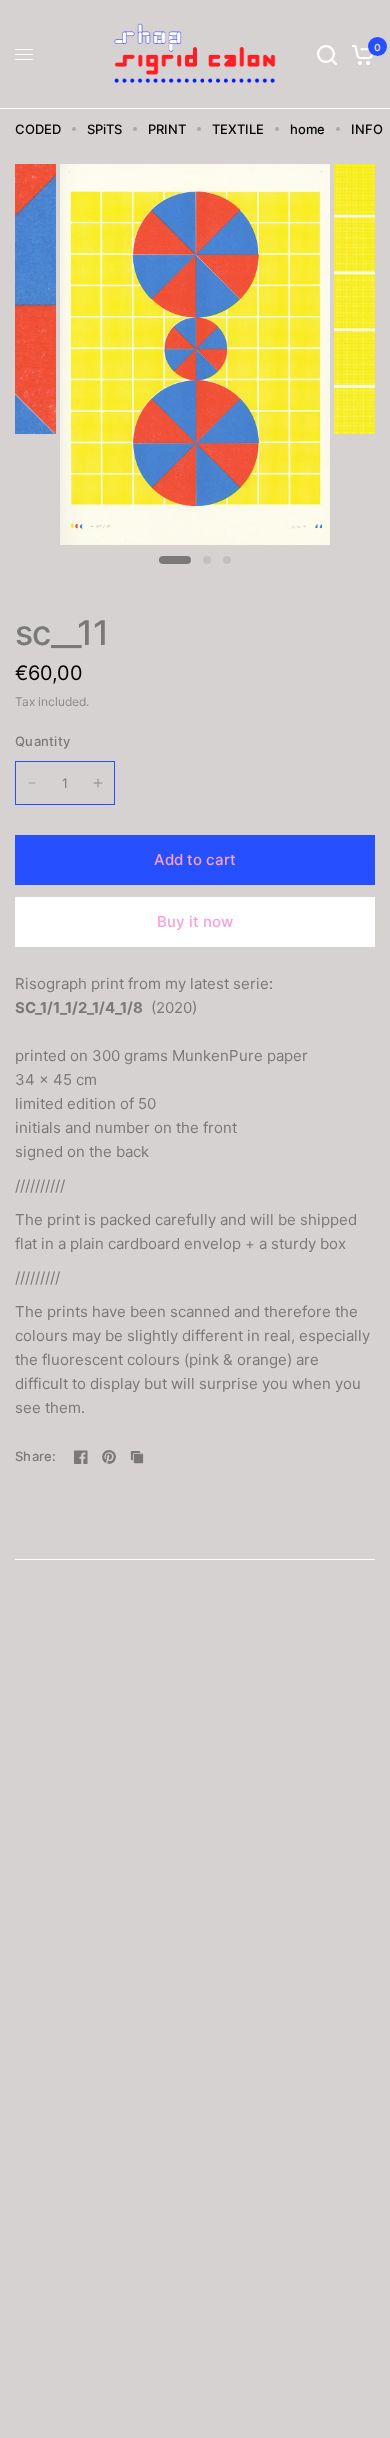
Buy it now (195, 921)
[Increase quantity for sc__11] (98, 783)
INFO (367, 129)
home (307, 129)
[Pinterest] (109, 1457)
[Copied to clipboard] (137, 1457)
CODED (38, 129)
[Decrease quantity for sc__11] (32, 783)
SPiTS (104, 129)
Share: (36, 1456)
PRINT (167, 129)
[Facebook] (81, 1457)
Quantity (42, 741)
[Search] (327, 54)
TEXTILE (238, 129)
